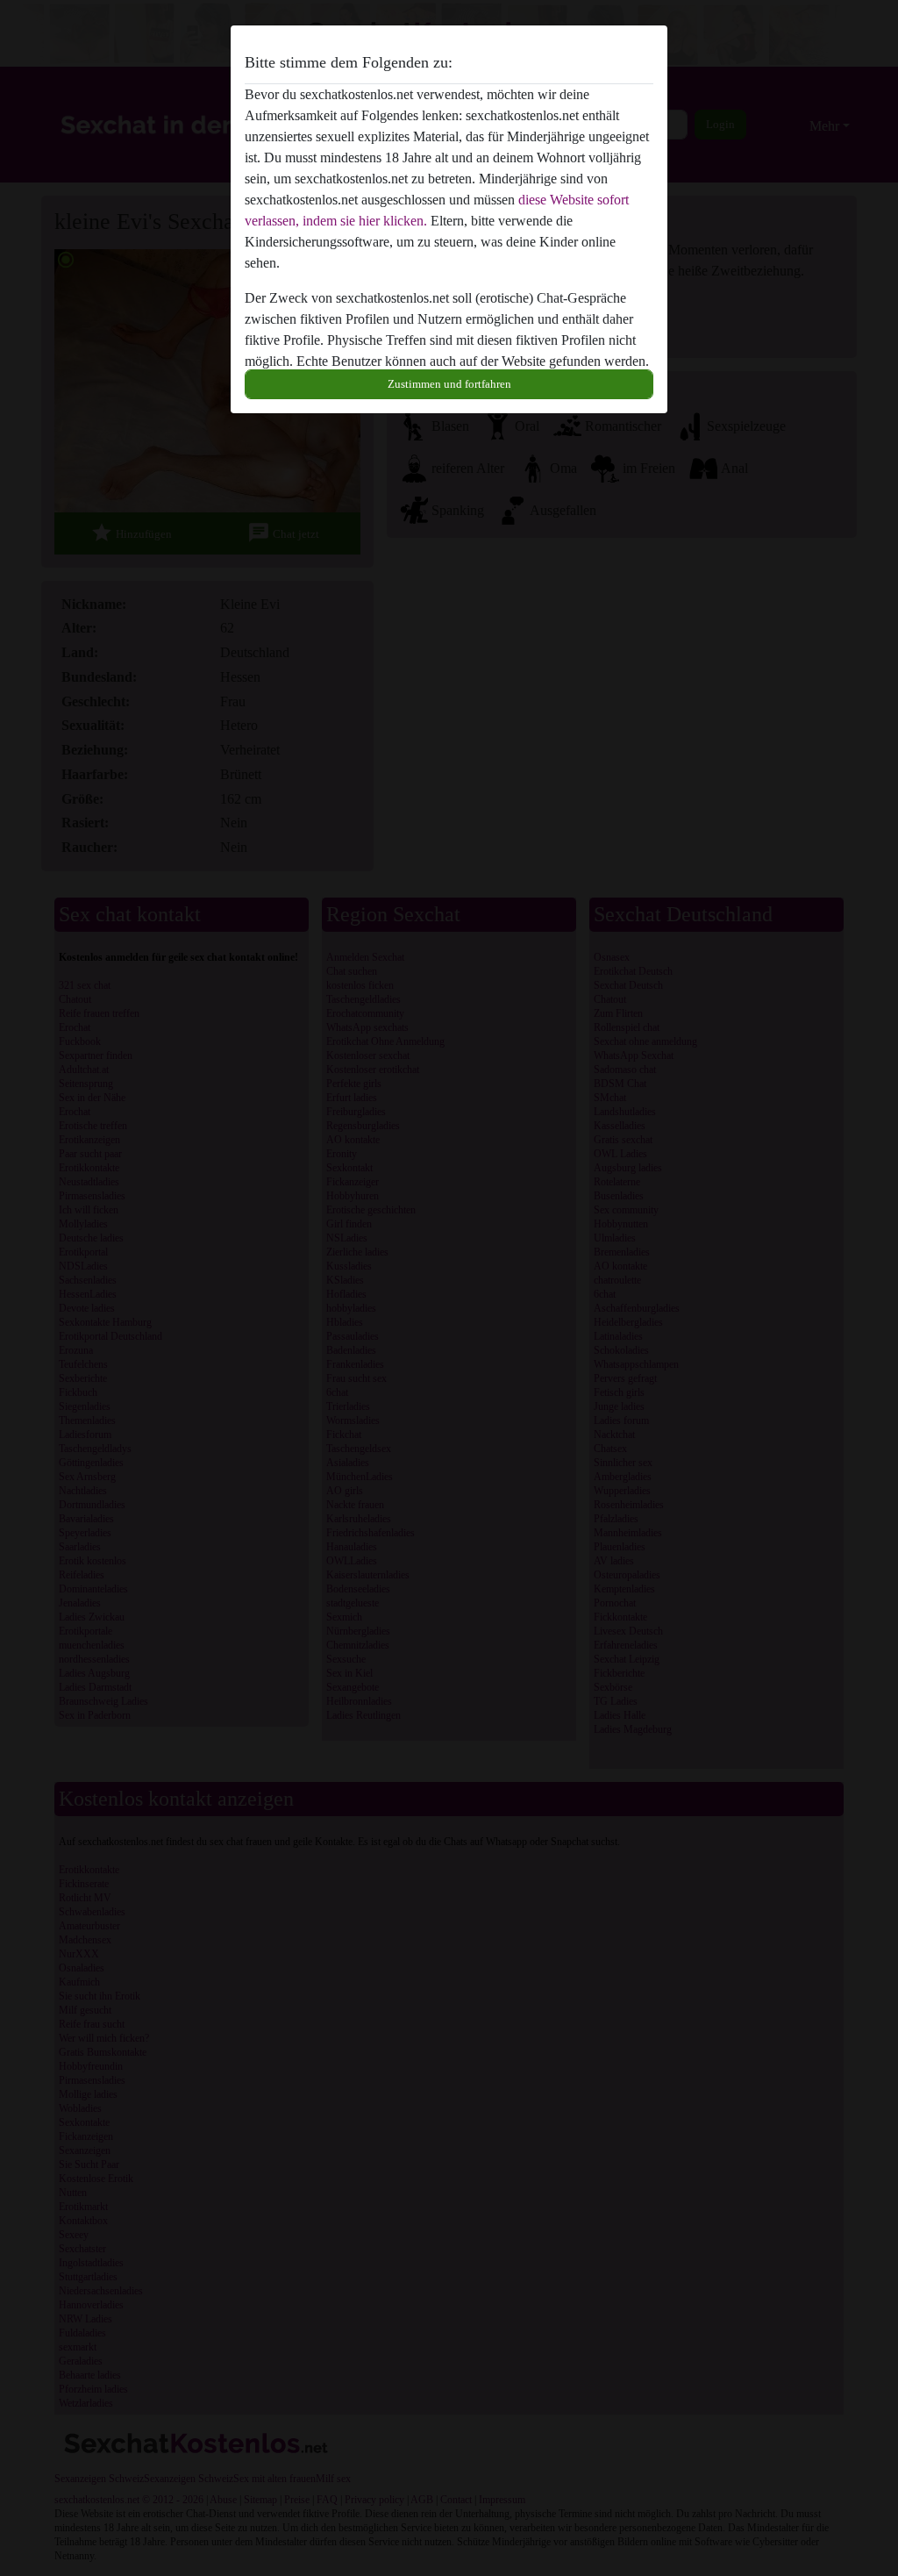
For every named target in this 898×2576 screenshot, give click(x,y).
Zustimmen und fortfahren (449, 384)
